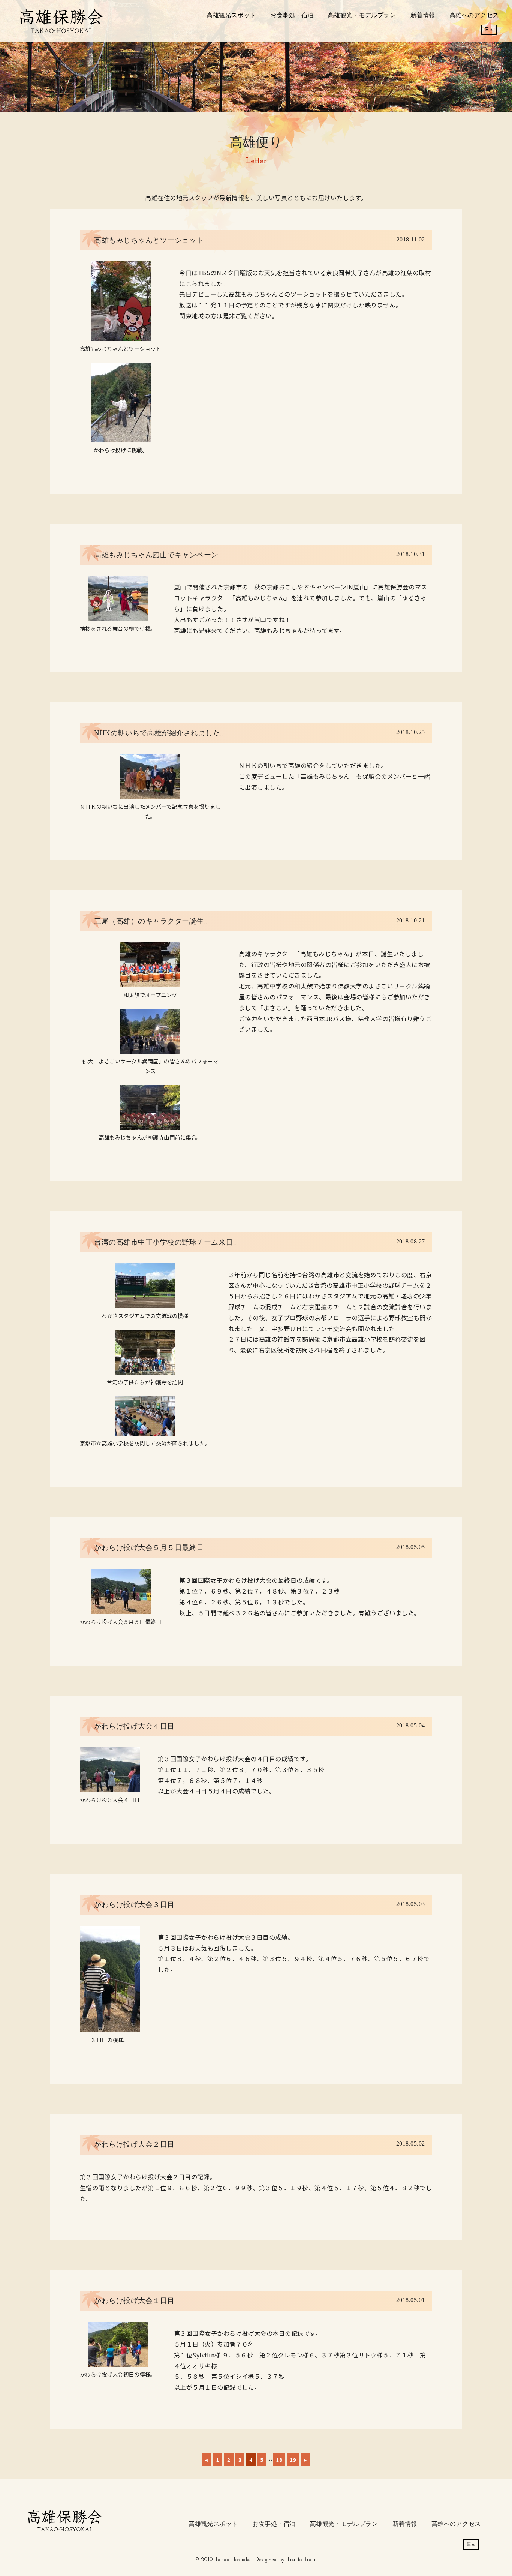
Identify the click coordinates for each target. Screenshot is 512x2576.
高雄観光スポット (231, 15)
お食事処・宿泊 (292, 15)
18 (279, 2460)
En (489, 30)
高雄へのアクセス (474, 15)
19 (293, 2460)
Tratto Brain (302, 2560)
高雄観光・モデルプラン (362, 15)
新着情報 (423, 15)
